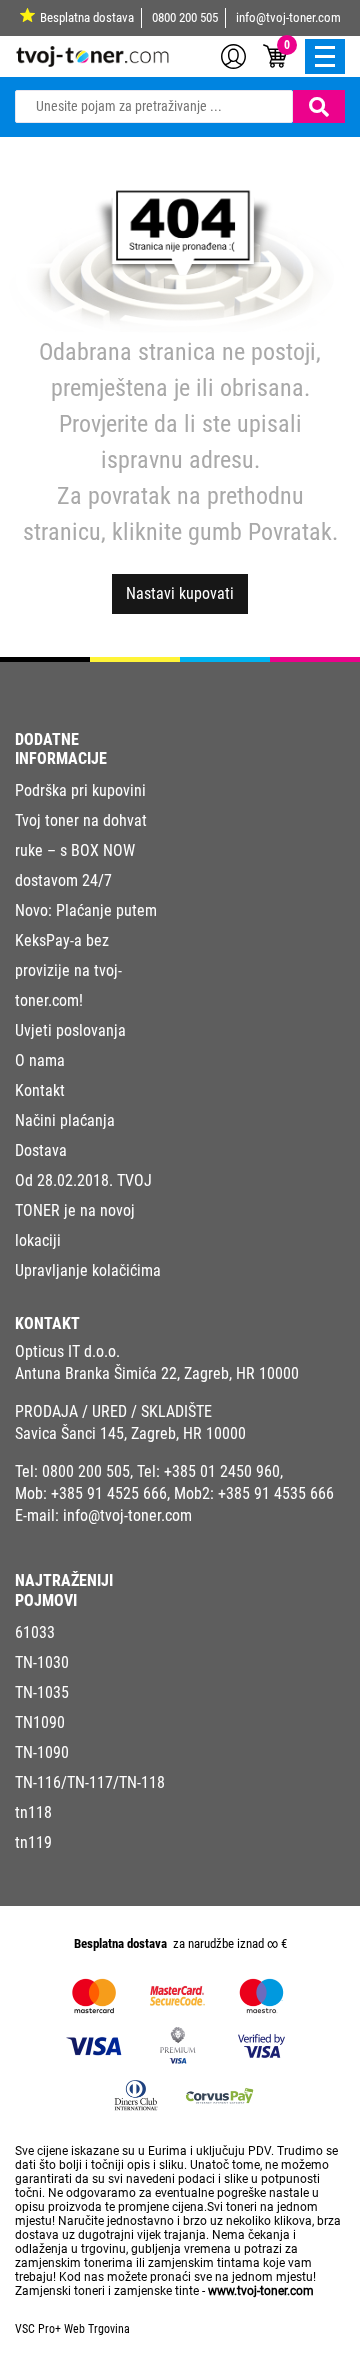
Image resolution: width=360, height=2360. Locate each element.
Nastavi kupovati (180, 593)
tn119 (33, 1842)
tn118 (33, 1812)
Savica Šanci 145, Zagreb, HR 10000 (130, 1433)
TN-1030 (42, 1662)
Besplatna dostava (87, 17)
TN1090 (40, 1722)
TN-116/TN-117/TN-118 (90, 1782)
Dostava (41, 1150)
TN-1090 (42, 1752)
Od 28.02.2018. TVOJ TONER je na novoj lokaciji (83, 1210)
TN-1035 (42, 1692)
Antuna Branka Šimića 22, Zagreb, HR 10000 (157, 1373)
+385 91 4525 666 (109, 1493)
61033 (35, 1632)
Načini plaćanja (65, 1120)
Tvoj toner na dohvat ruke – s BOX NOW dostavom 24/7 (81, 850)
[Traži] (319, 106)
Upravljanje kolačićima (88, 1270)
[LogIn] (233, 55)
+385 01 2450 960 (222, 1471)
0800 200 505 (185, 17)
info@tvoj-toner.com (288, 17)
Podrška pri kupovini (80, 790)
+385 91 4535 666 (276, 1493)
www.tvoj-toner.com (261, 2291)
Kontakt (40, 1090)
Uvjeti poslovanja (70, 1030)
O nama (40, 1060)
